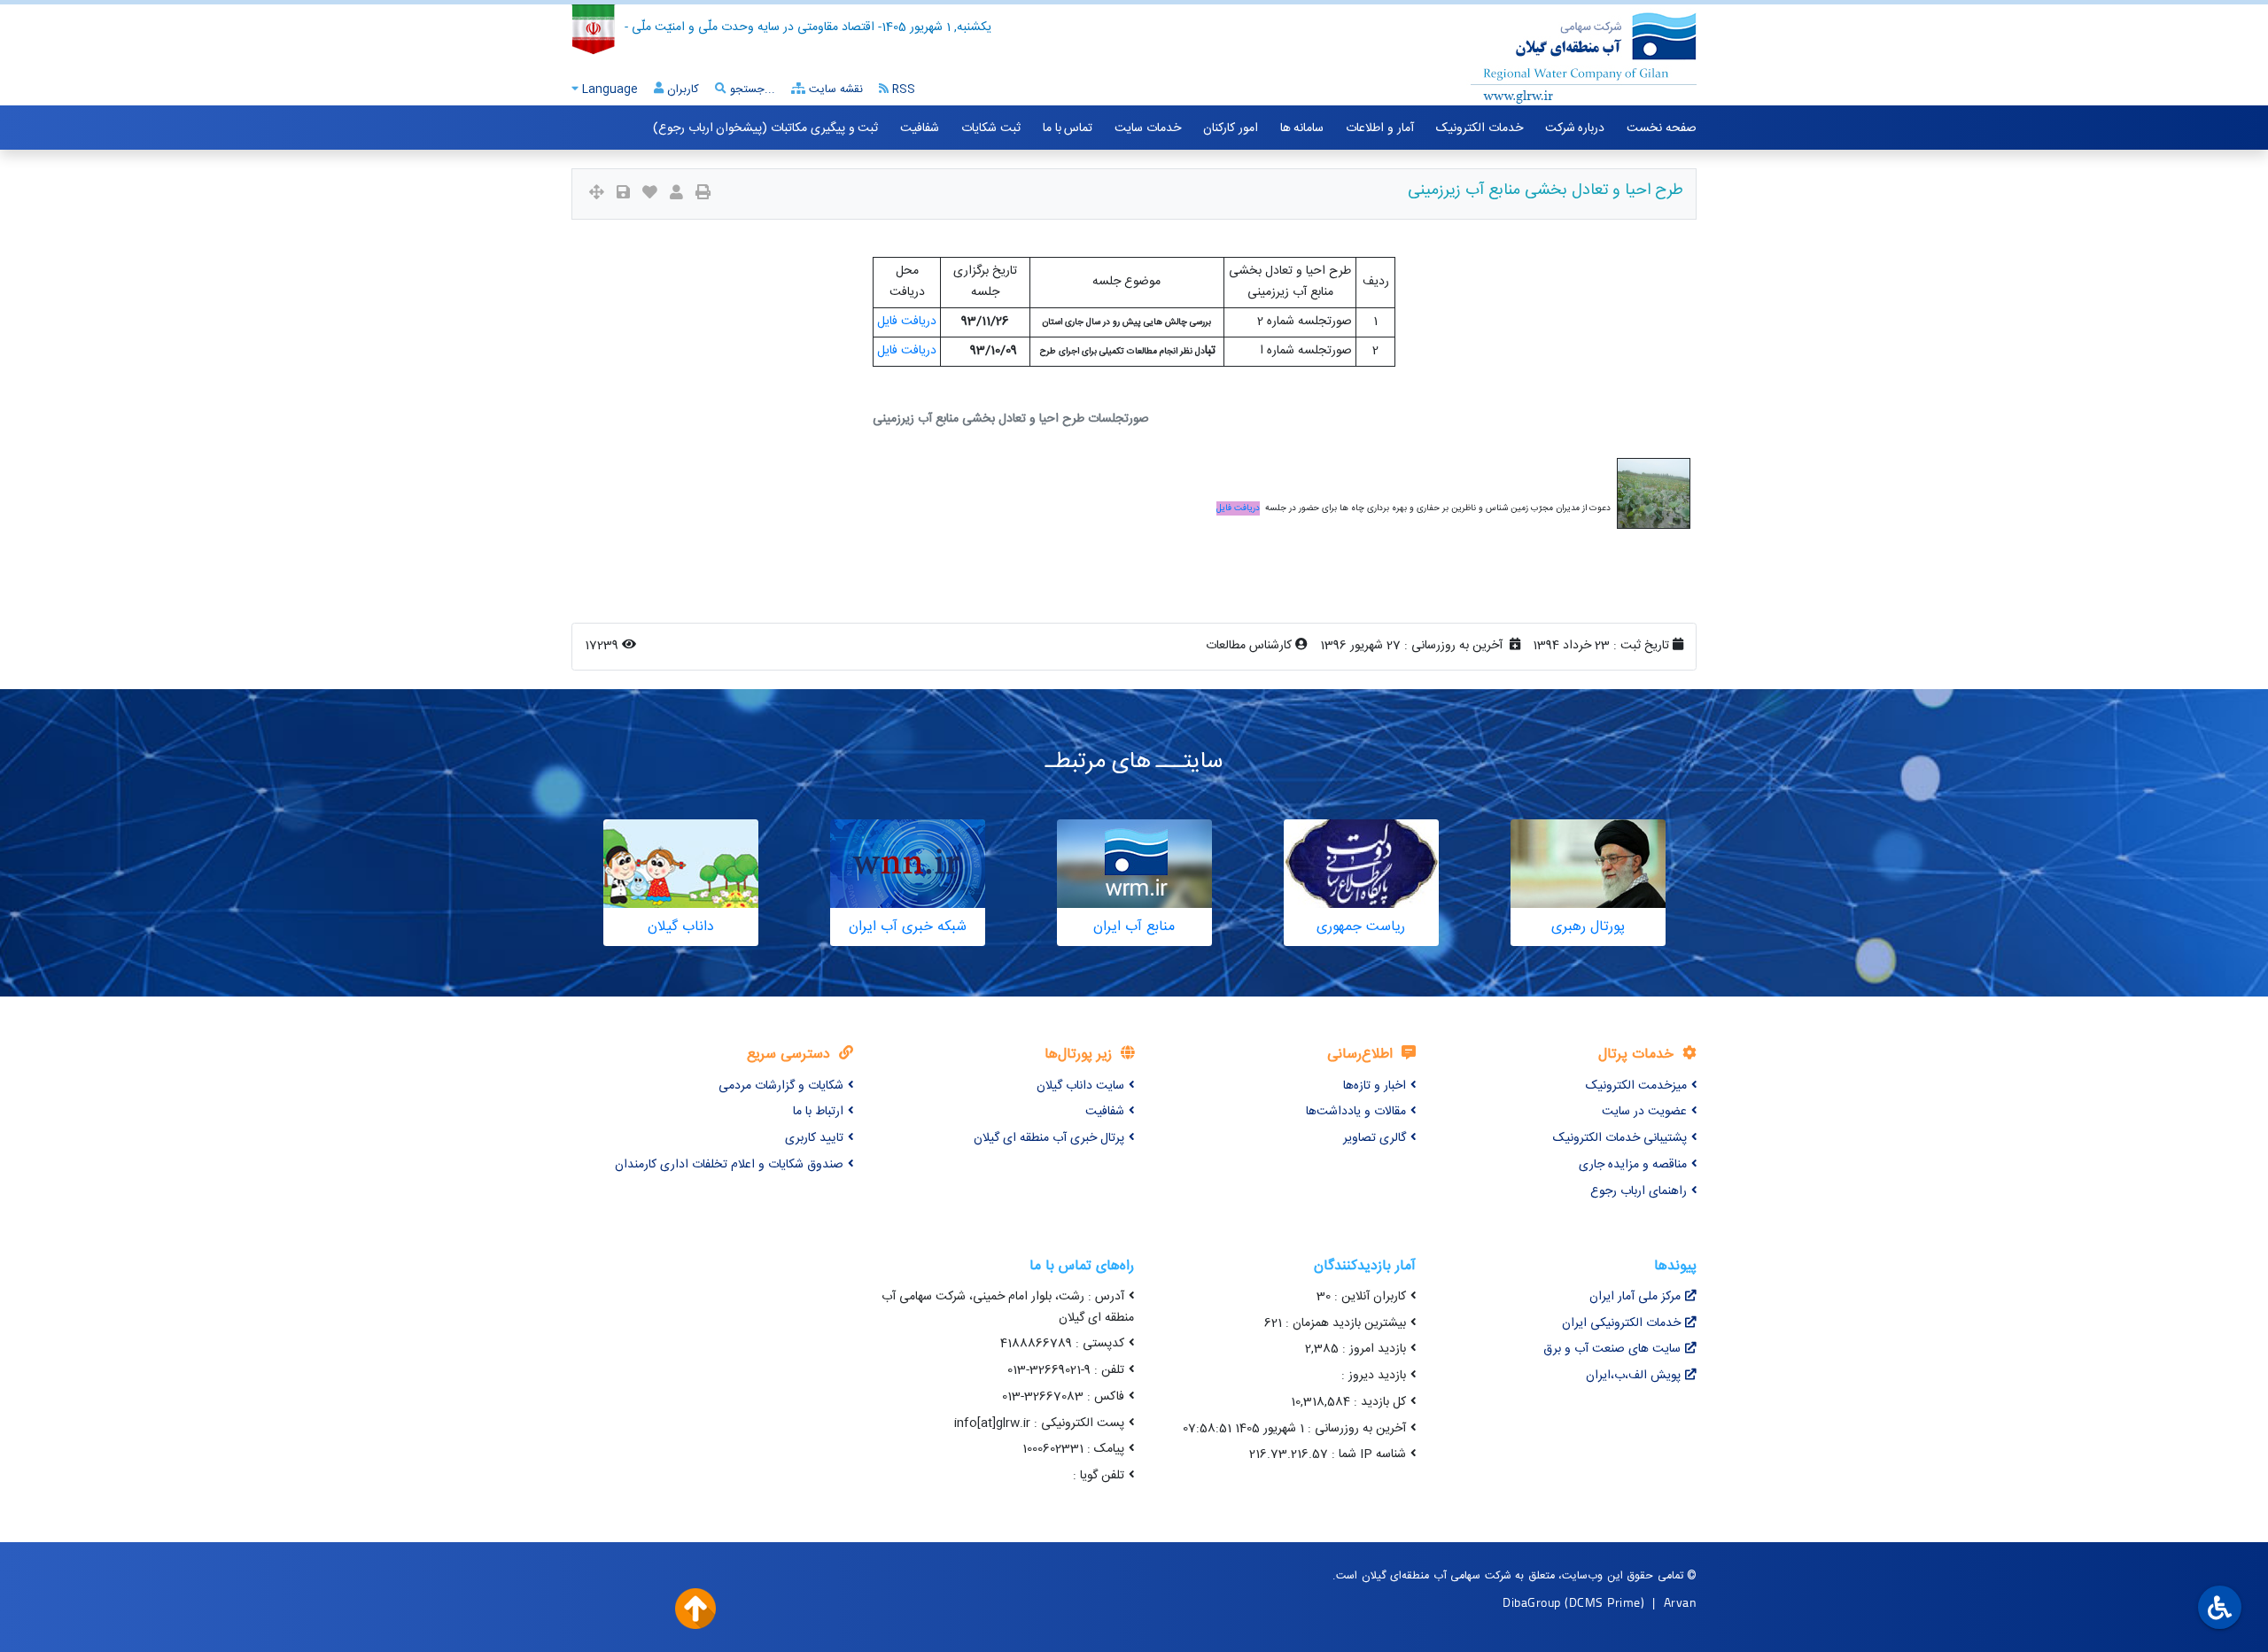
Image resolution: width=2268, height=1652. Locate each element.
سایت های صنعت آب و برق (1612, 1349)
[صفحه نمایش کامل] (597, 194)
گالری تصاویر (1375, 1138)
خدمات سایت (1148, 128)
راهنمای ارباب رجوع (1639, 1191)
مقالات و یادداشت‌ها (1356, 1112)
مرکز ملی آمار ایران (1635, 1297)
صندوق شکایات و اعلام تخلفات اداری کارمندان (729, 1165)
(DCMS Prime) (1604, 1602)
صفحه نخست (1662, 128)
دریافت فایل (907, 322)
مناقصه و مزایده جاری (1633, 1165)
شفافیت (920, 128)
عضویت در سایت (1644, 1112)
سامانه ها (1302, 128)
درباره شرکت (1575, 128)
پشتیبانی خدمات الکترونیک (1620, 1138)
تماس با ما (1068, 128)
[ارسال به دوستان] (676, 194)
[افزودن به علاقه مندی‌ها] (650, 194)
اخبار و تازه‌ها (1375, 1086)
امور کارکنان (1231, 128)
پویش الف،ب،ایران (1633, 1376)
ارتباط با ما (818, 1112)
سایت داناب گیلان (1080, 1086)
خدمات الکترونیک (1480, 128)
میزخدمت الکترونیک (1636, 1086)
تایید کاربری (814, 1138)
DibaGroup (1532, 1602)
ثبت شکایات (991, 128)
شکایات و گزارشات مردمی (781, 1086)
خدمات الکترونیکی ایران (1621, 1323)
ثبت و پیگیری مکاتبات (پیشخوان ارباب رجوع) (765, 128)
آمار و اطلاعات (1379, 128)
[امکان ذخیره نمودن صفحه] (623, 194)
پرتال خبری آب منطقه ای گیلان (1049, 1138)
